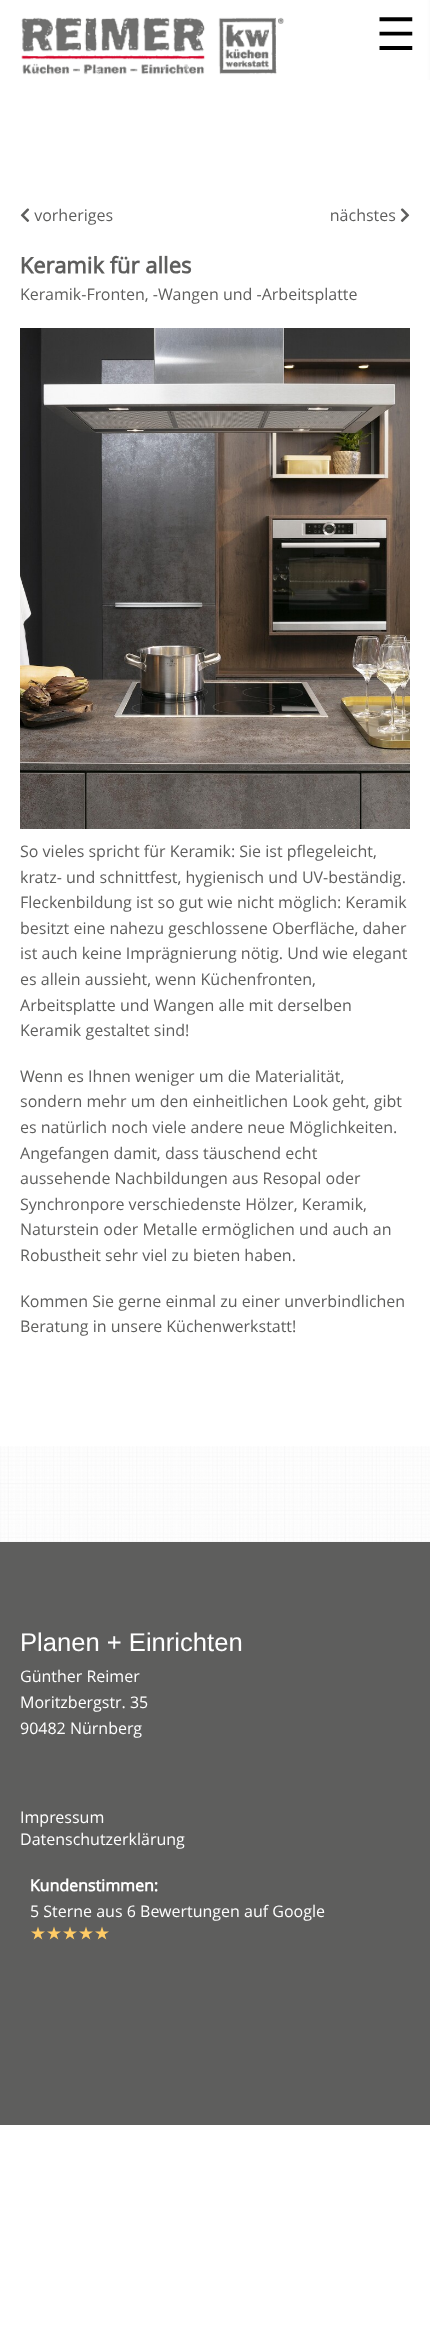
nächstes (365, 215)
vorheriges (71, 215)
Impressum (62, 1817)
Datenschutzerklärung (102, 1839)
